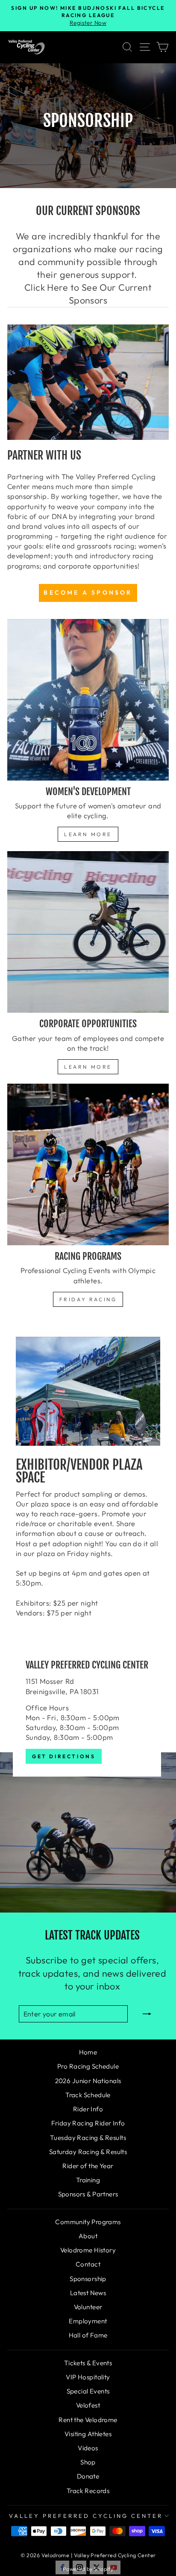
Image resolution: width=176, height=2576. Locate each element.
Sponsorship (88, 2279)
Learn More (88, 834)
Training (88, 2180)
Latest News (88, 2293)
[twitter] (97, 2567)
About (88, 2236)
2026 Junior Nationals (88, 2081)
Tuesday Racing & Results (88, 2138)
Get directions (64, 1756)
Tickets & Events (88, 2363)
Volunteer (88, 2307)
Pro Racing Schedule (88, 2066)
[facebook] (62, 2567)
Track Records (88, 2491)
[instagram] (79, 2567)
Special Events (88, 2391)
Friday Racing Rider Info (88, 2123)
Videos (88, 2448)
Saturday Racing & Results (88, 2152)
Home (88, 2052)
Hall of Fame (88, 2335)
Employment (88, 2321)
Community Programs (88, 2222)
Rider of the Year (88, 2166)
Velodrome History (88, 2250)
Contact (88, 2264)
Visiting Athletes (88, 2434)
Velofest (88, 2405)
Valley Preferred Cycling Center (86, 2516)
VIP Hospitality (88, 2377)
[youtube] (114, 2567)
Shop (88, 2462)
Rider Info (88, 2109)
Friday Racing (88, 1299)
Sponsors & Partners (88, 2194)
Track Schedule (88, 2095)
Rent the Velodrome (88, 2420)
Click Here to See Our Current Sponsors (88, 294)
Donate (88, 2476)
